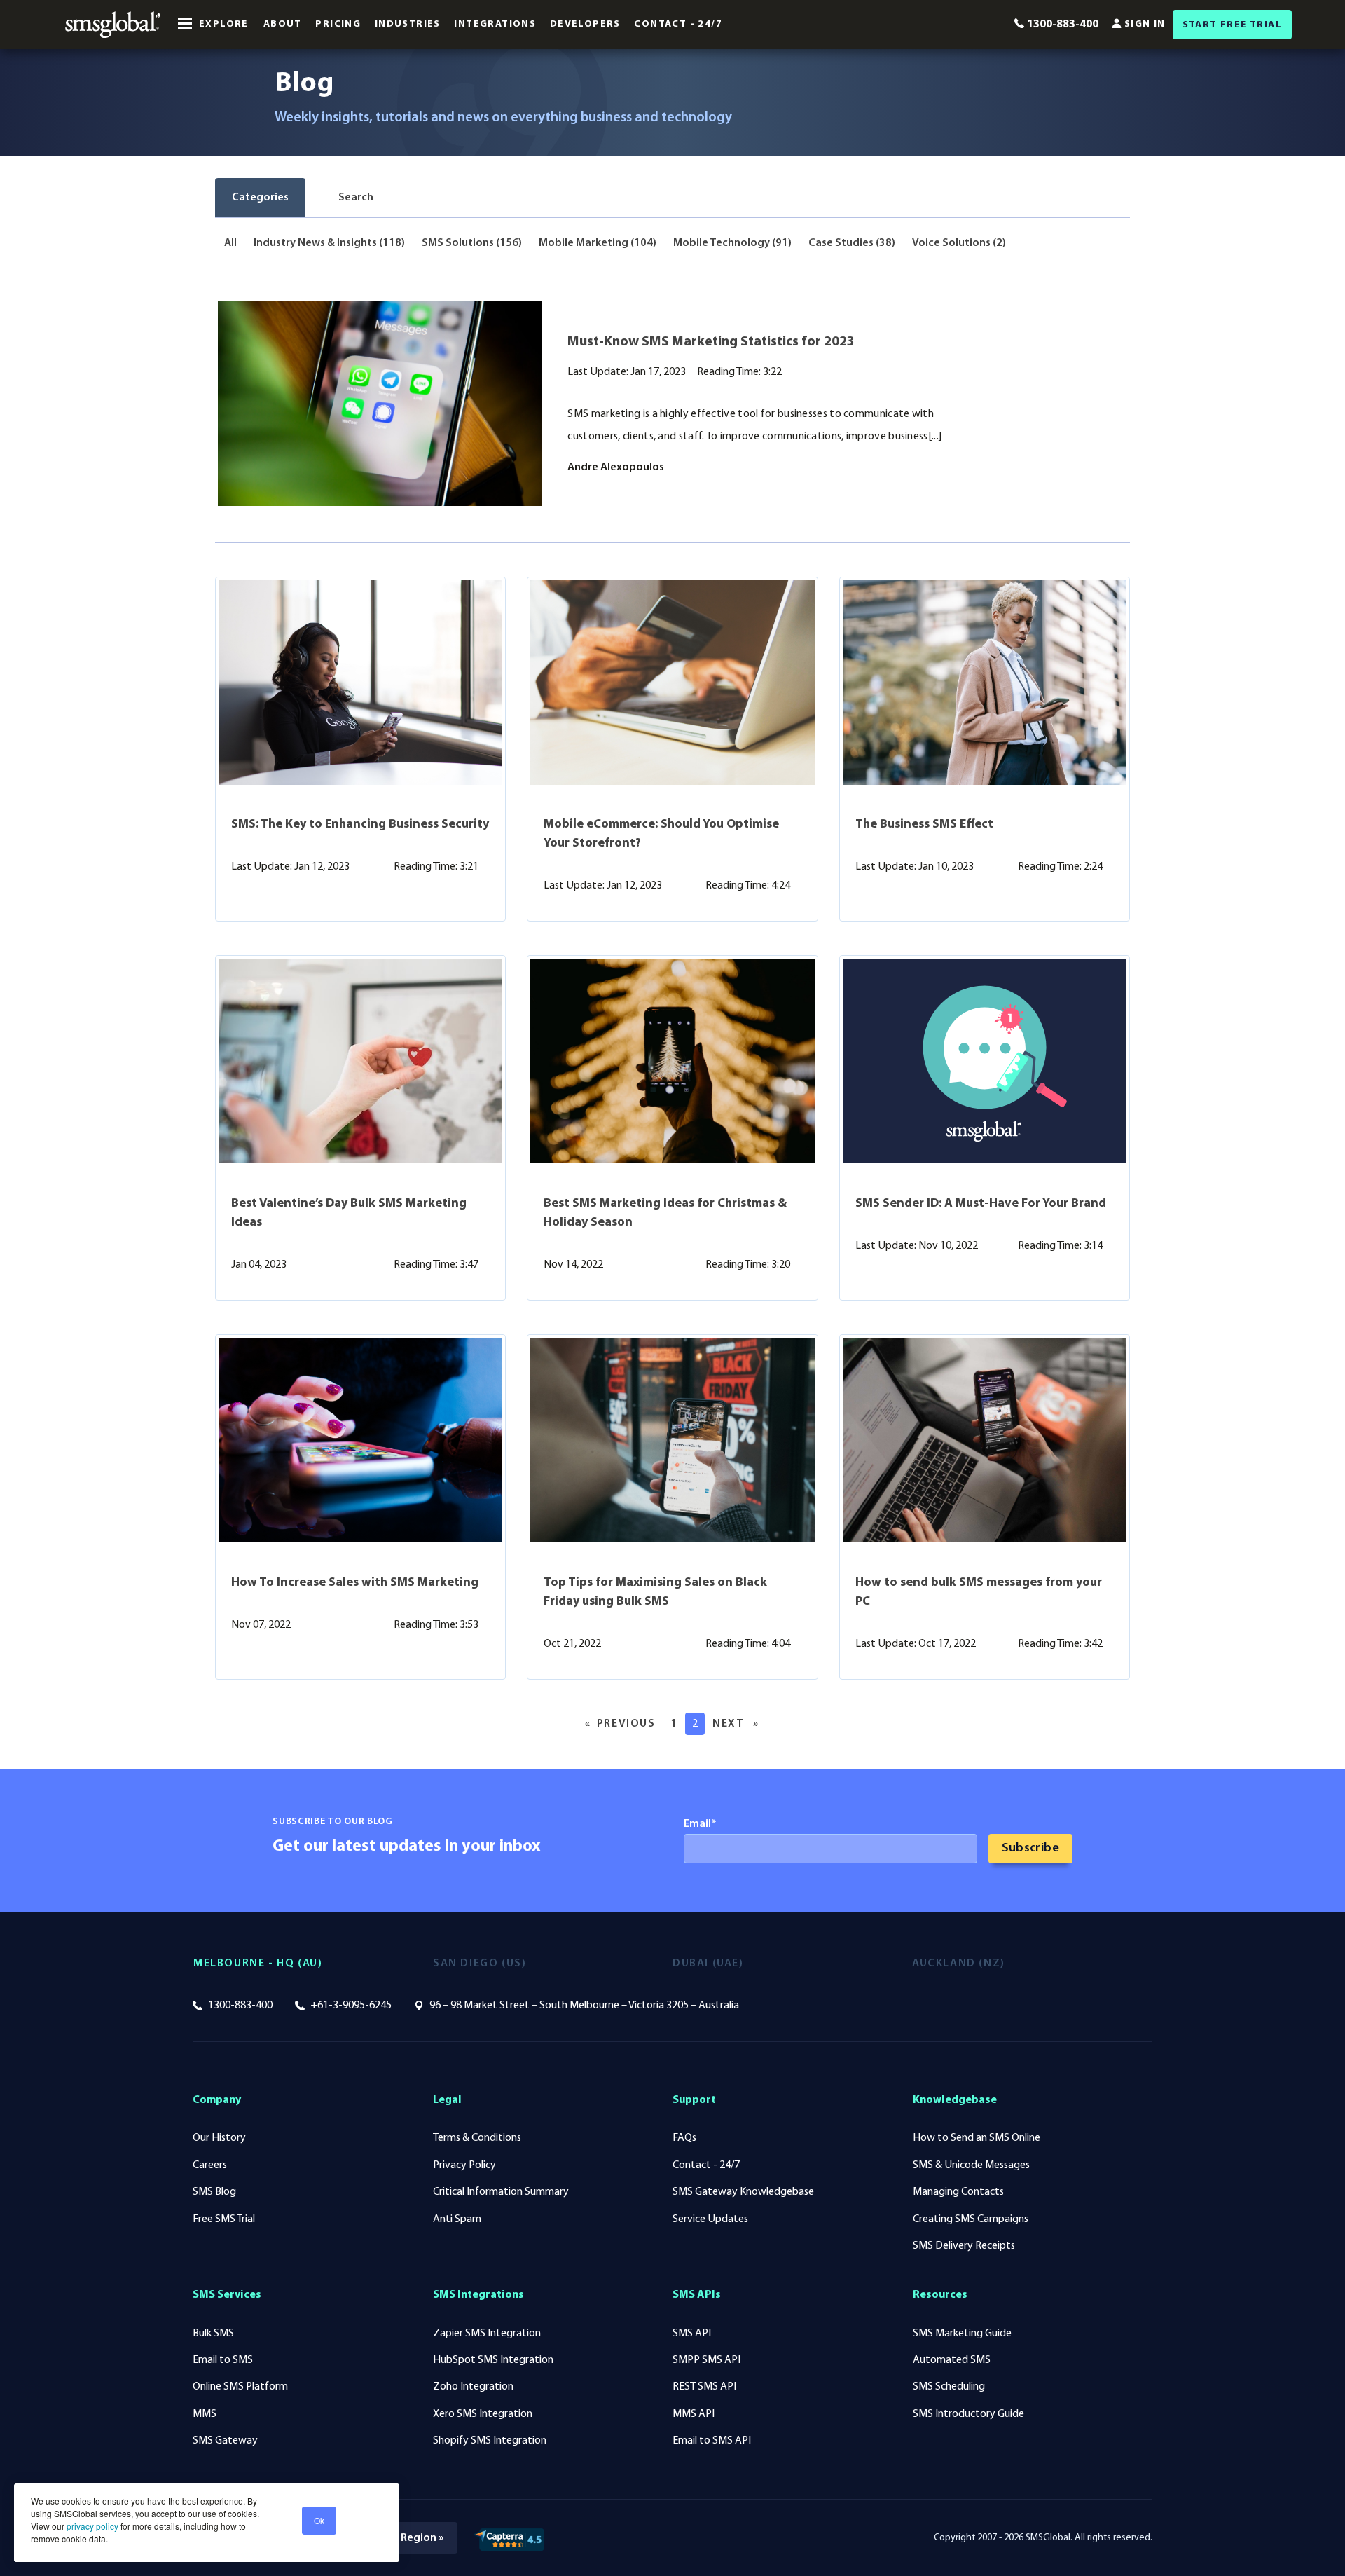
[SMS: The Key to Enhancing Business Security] (360, 683)
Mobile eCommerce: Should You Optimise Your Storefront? (661, 834)
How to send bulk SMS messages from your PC (979, 1592)
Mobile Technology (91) (732, 243)
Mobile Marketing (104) (598, 243)
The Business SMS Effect (924, 825)
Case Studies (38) (852, 243)
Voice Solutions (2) (959, 243)
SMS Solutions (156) (472, 243)
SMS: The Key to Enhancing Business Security (360, 825)
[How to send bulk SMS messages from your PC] (985, 1440)
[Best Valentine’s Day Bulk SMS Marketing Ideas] (360, 1061)
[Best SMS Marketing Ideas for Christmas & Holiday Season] (672, 1061)
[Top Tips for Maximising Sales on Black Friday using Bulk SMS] (672, 1440)
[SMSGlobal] (113, 25)
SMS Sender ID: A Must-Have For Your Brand (981, 1204)
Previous (629, 1724)
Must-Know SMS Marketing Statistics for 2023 (711, 342)
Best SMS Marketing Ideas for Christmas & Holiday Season (665, 1213)
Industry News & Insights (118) (329, 243)
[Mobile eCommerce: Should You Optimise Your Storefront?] (672, 683)
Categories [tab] (260, 198)
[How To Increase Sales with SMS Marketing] (360, 1440)
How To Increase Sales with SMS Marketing (355, 1583)
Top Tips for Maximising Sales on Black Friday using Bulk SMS (655, 1592)
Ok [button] (319, 2520)
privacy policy (91, 2526)
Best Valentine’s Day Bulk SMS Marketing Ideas (349, 1213)
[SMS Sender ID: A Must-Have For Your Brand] (985, 1061)
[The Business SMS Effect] (985, 683)
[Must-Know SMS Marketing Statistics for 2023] (380, 404)
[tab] (348, 198)
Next (739, 1724)
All (230, 243)
